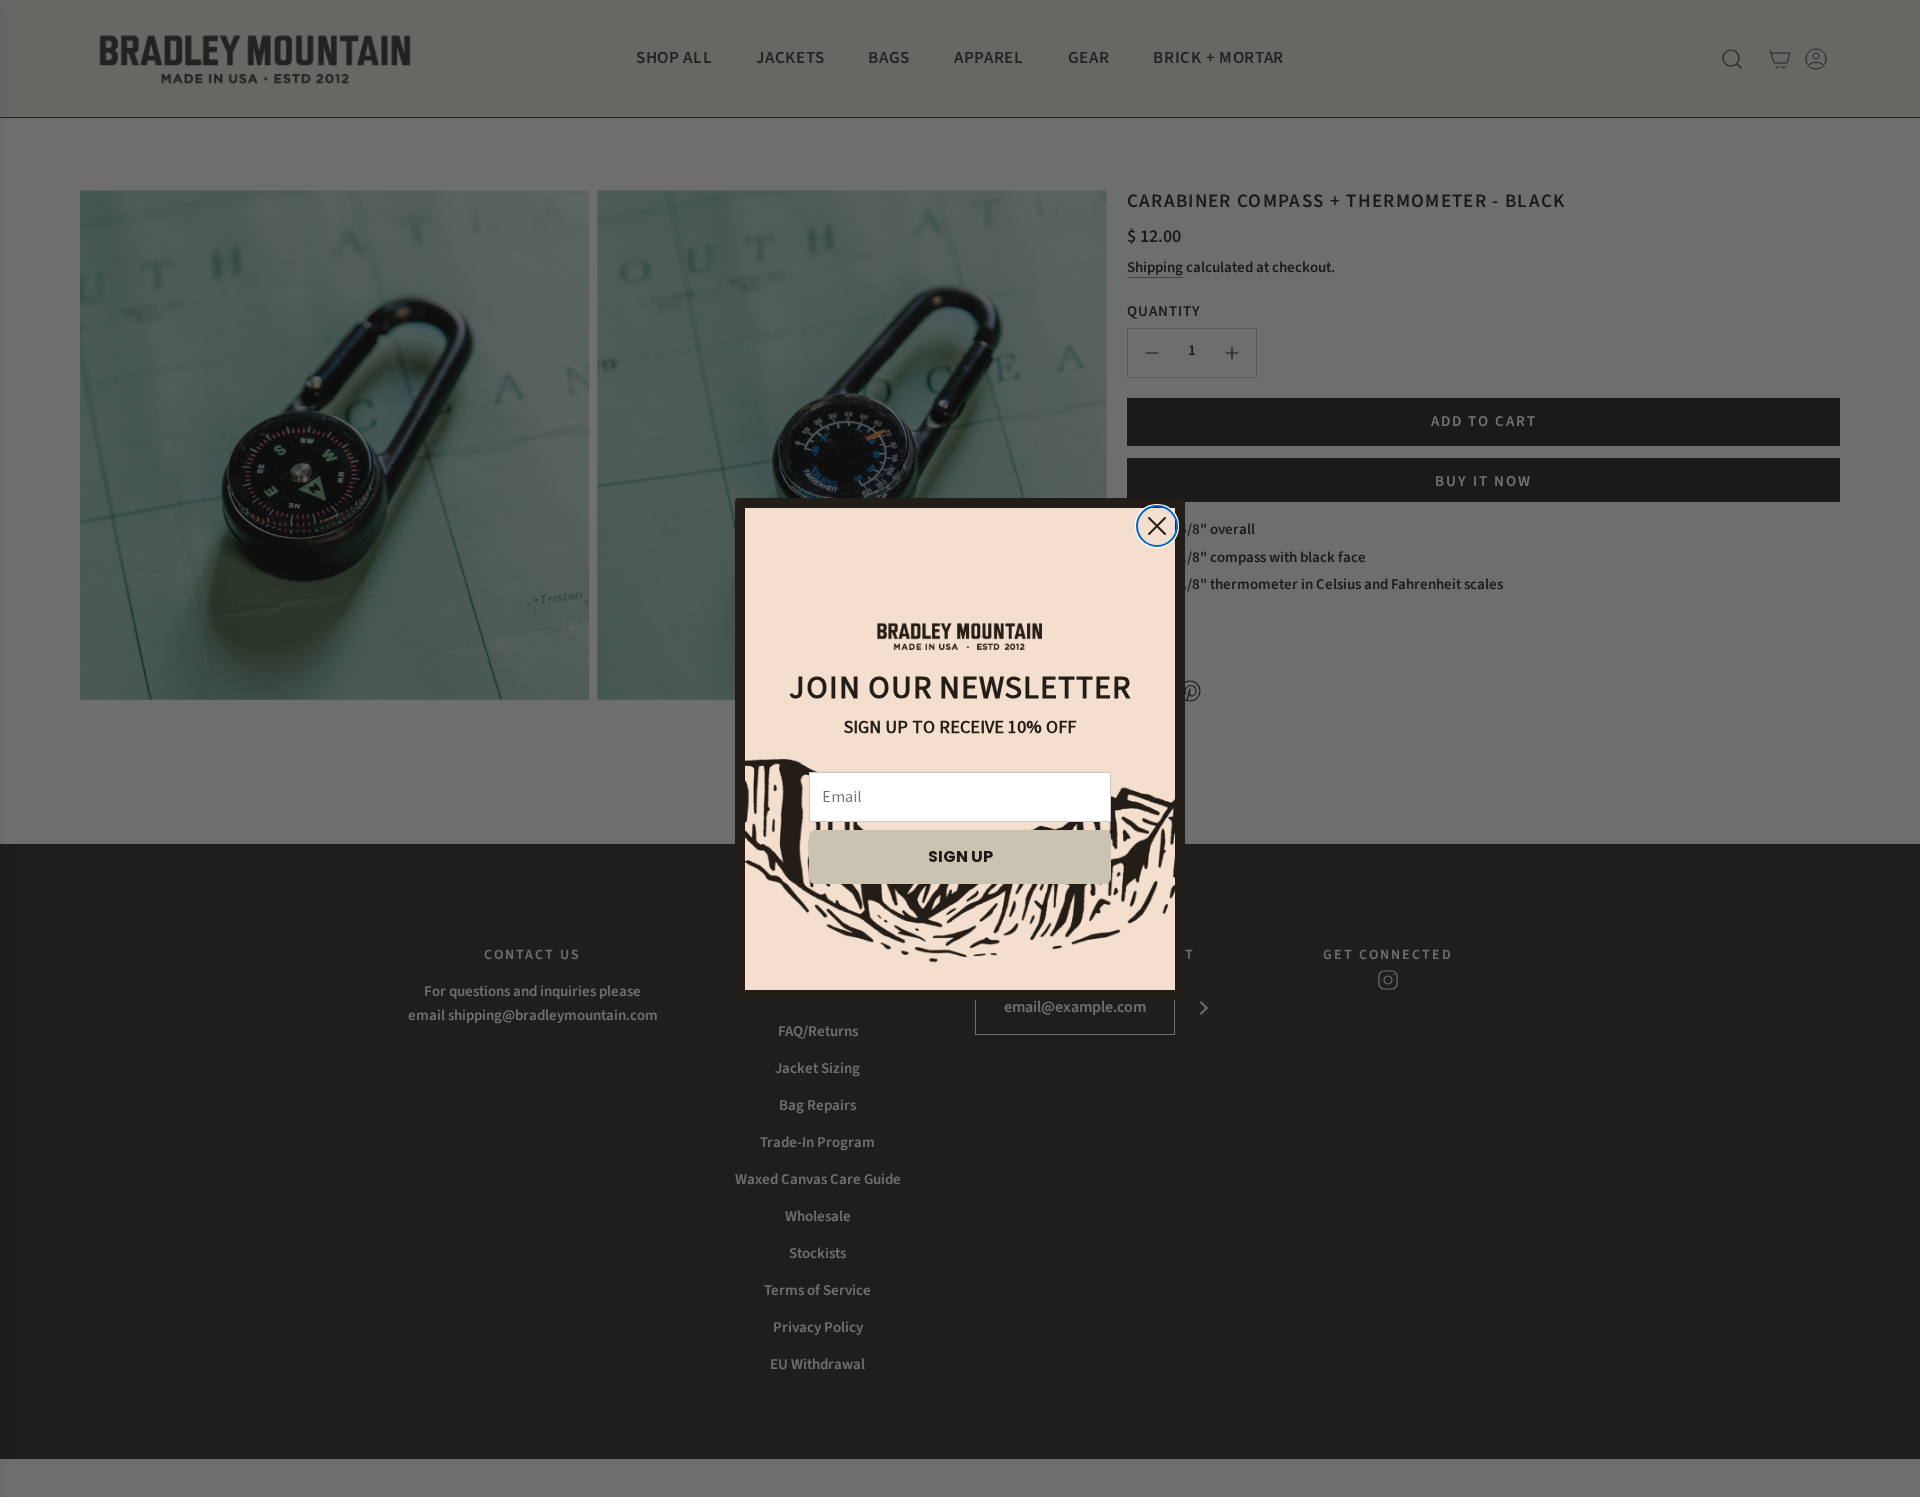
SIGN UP (960, 856)
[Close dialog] (1157, 526)
